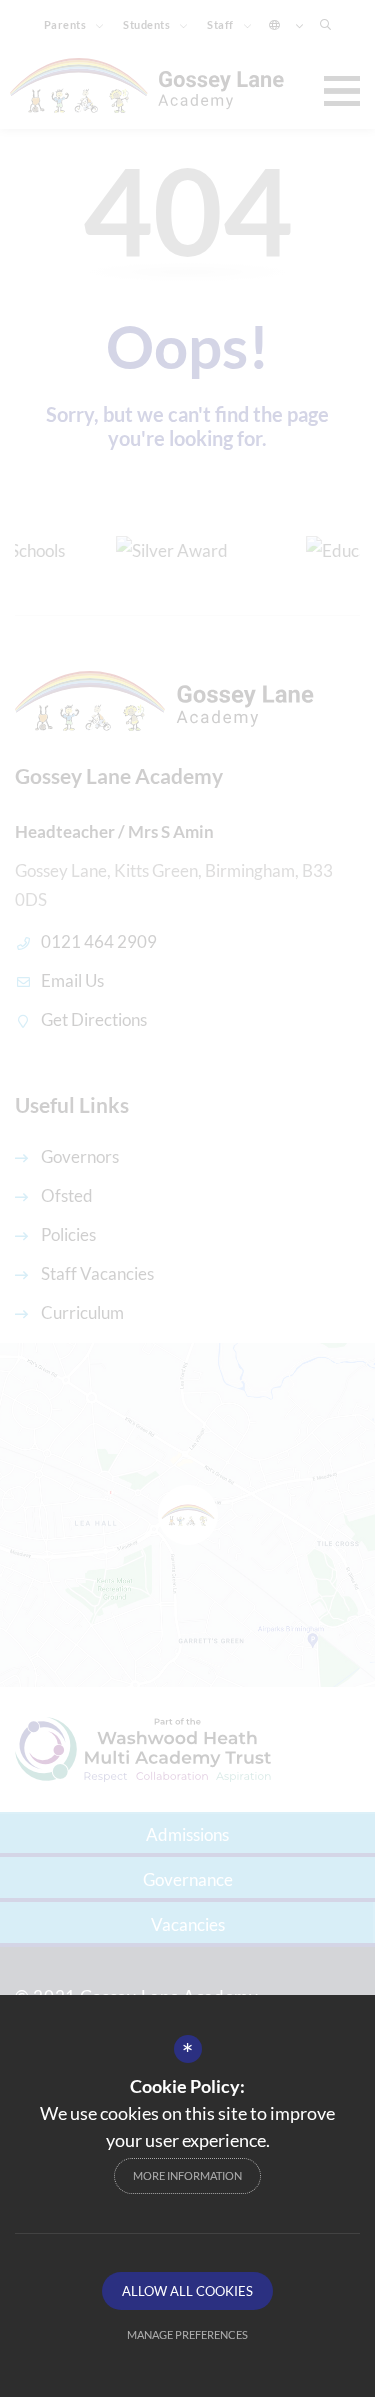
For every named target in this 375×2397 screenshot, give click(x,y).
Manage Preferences (187, 2334)
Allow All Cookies (187, 2291)
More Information (187, 2175)
